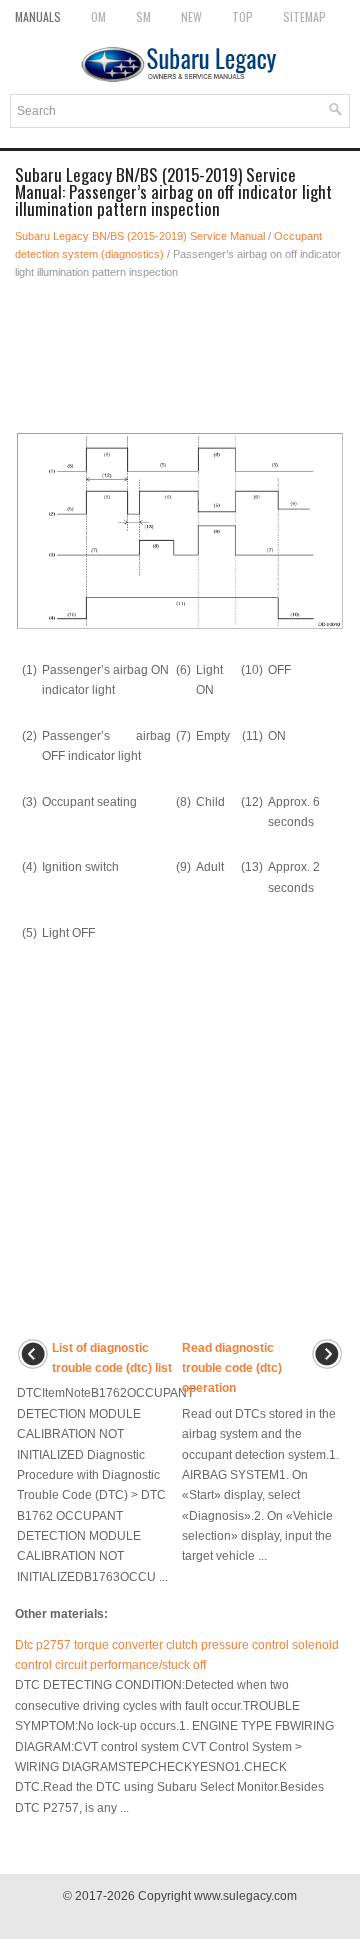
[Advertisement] (180, 351)
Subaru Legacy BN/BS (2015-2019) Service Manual (140, 236)
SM (143, 16)
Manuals (38, 16)
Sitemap (304, 16)
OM (98, 16)
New (191, 16)
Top (242, 16)
